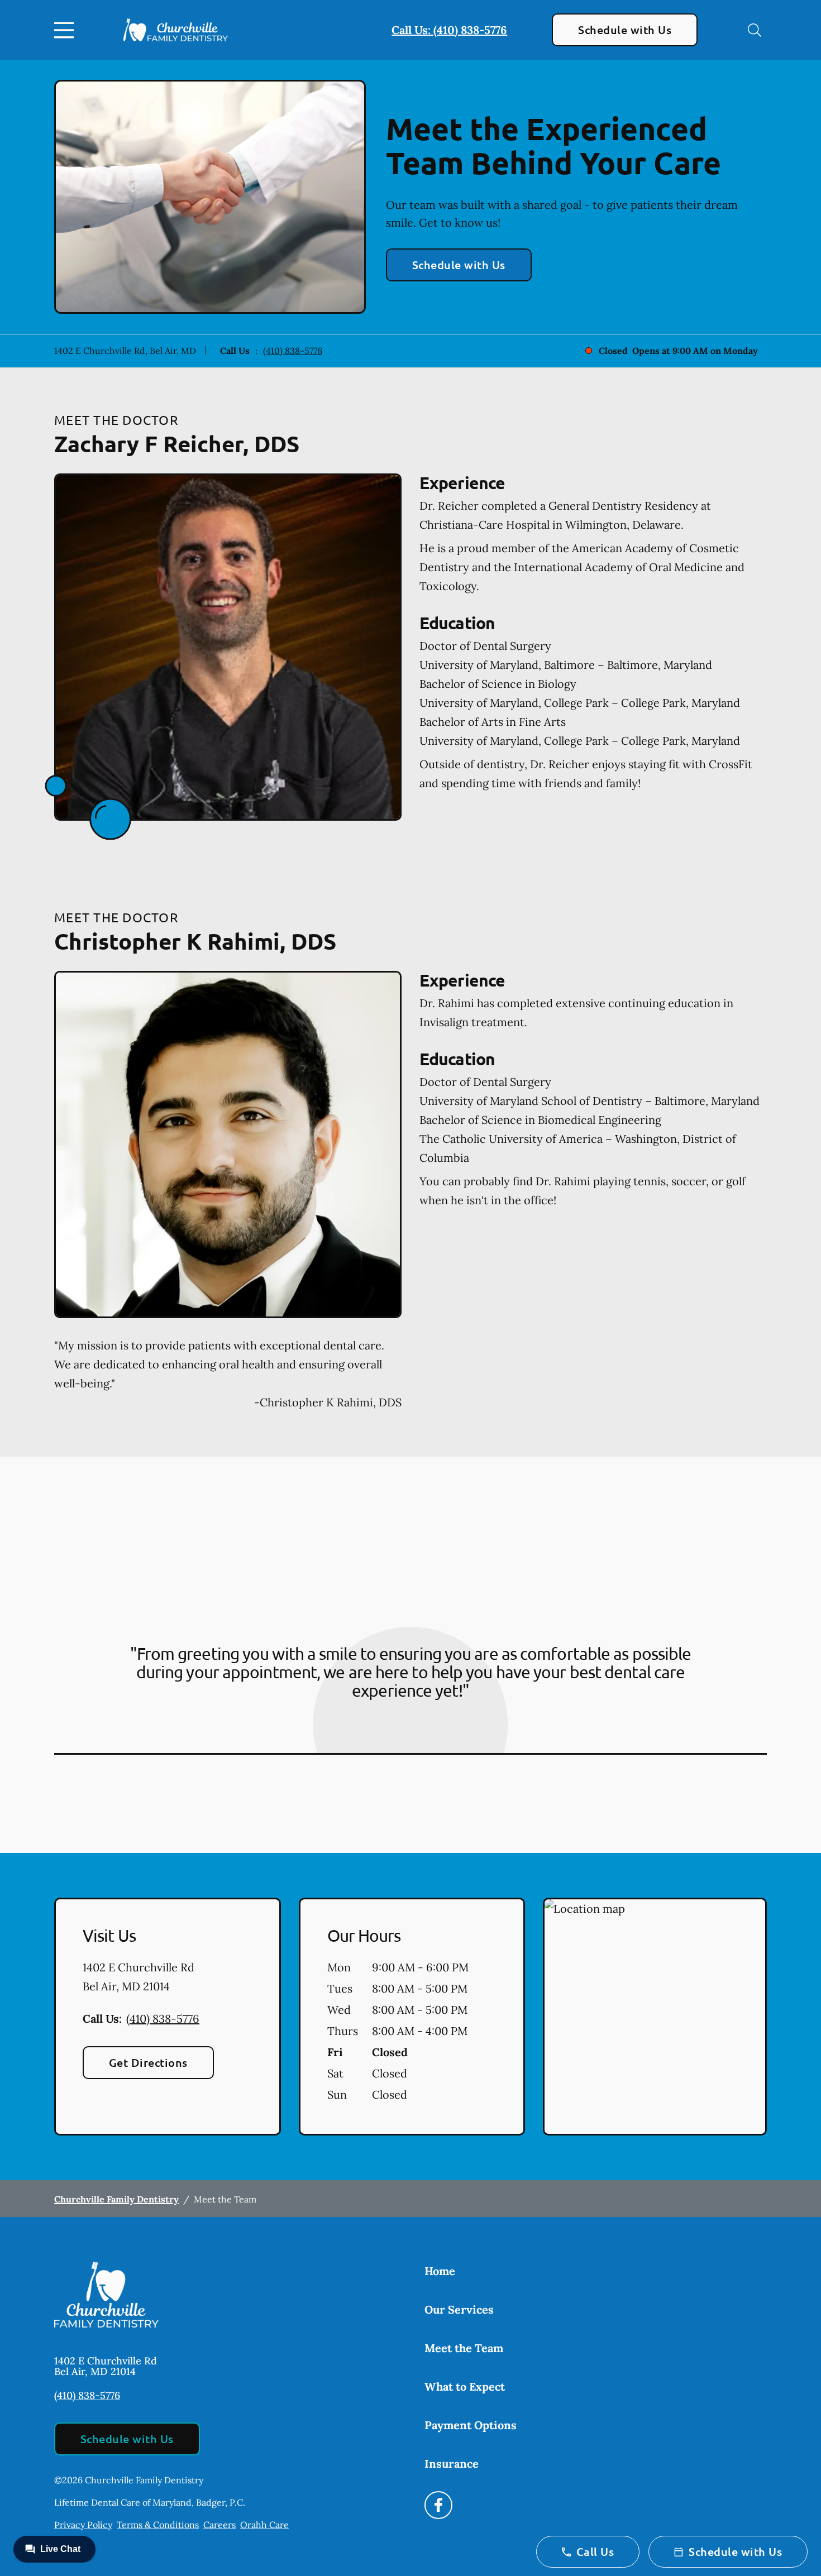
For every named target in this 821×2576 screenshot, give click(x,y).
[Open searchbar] (755, 30)
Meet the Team (464, 2348)
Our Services (459, 2309)
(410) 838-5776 (293, 351)
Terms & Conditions (158, 2525)
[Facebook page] (438, 2505)
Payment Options (471, 2425)
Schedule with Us (625, 30)
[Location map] (655, 2017)
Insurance (452, 2464)
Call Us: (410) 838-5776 (449, 30)
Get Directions (148, 2062)
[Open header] (66, 30)
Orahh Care (264, 2525)
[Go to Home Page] (176, 30)
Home (440, 2271)
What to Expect (465, 2386)
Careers (219, 2525)
